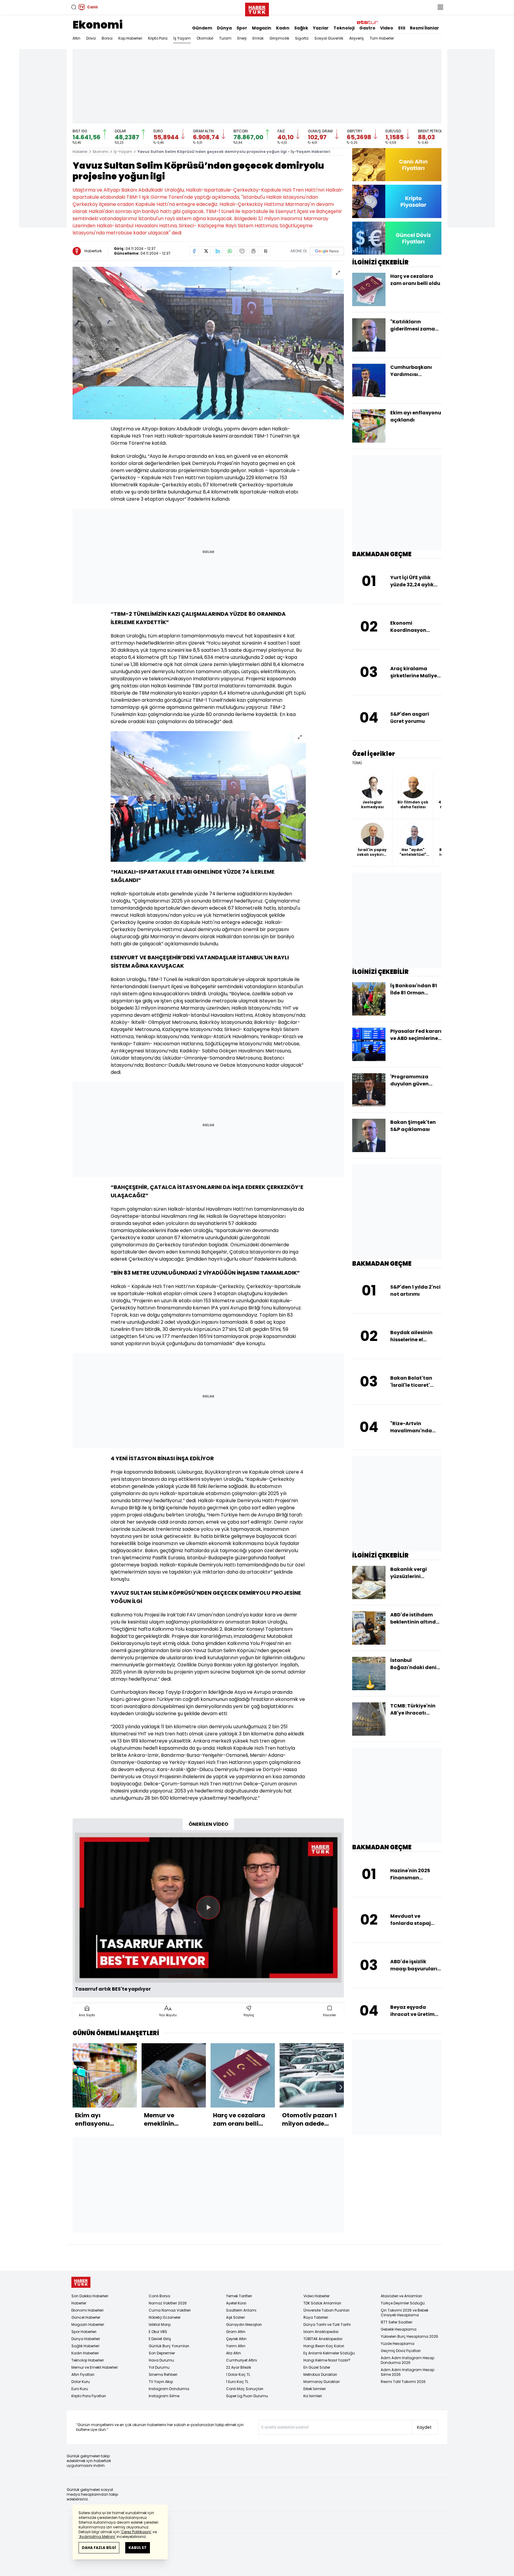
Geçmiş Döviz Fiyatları (401, 2351)
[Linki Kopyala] (266, 251)
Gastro (367, 28)
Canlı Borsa (159, 2296)
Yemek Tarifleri (239, 2296)
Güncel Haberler (86, 2317)
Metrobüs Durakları (320, 2374)
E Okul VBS (158, 2332)
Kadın (283, 28)
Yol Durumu (159, 2367)
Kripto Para (158, 38)
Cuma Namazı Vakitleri (170, 2310)
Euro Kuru (80, 2389)
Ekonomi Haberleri (87, 2310)
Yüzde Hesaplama (398, 2344)
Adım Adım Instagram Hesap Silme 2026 (408, 2372)
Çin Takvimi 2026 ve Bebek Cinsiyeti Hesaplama (405, 2313)
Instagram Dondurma (169, 2389)
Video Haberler (316, 2296)
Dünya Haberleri (86, 2339)
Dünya (224, 28)
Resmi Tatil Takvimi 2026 (403, 2382)
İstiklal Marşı (160, 2324)
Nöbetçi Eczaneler (165, 2317)
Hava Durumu (161, 2360)
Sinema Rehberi (163, 2374)
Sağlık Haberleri (85, 2346)
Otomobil (205, 38)
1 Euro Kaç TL (237, 2382)
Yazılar (321, 28)
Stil (402, 28)
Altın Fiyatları (83, 2374)
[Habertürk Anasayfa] (257, 8)
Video (387, 28)
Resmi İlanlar (424, 28)
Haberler (80, 152)
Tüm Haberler (382, 38)
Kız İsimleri (313, 2396)
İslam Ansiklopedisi (321, 2332)
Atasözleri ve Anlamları (401, 2296)
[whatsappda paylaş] (230, 251)
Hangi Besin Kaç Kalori (324, 2346)
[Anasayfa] (81, 2282)
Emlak (258, 38)
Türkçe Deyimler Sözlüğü (403, 2303)
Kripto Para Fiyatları (89, 2396)
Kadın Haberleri (85, 2353)
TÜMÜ (357, 763)
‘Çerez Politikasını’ (136, 2532)
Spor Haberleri (84, 2332)
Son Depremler (162, 2353)
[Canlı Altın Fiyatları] (397, 165)
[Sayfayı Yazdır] (254, 251)
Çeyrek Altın (236, 2339)
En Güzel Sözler (317, 2367)
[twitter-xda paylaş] (206, 251)
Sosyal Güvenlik (329, 38)
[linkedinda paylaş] (218, 251)
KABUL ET (138, 2548)
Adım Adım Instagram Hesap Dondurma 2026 (408, 2360)
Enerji (242, 38)
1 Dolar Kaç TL (238, 2374)
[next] (341, 2087)
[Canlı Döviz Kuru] (397, 238)
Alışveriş (356, 38)
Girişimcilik (279, 38)
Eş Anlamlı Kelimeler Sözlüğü (329, 2353)
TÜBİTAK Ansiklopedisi (323, 2339)
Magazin (262, 28)
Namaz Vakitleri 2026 (168, 2303)
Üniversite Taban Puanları (326, 2310)
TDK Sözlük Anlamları (322, 2303)
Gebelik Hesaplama (399, 2329)
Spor (242, 28)
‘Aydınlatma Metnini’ (97, 2537)
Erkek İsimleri (315, 2389)
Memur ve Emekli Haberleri (95, 2367)
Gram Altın (236, 2332)
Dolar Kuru (81, 2382)
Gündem (202, 28)
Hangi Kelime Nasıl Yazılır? (327, 2360)
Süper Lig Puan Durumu (247, 2396)
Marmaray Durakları (322, 2382)
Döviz (91, 38)
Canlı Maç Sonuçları (245, 2389)
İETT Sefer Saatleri (397, 2322)
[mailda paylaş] (242, 251)
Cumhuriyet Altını (242, 2360)
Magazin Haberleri (88, 2324)
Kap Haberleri (130, 38)
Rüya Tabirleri (316, 2317)
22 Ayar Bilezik (239, 2367)
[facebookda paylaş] (194, 251)
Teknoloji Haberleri (88, 2360)
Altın (76, 38)
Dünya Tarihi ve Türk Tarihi (327, 2324)
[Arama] (74, 7)
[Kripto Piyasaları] (397, 201)
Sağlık (301, 28)
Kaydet (424, 2427)
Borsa (107, 38)
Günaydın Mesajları (244, 2324)
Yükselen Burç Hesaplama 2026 (409, 2336)
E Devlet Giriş (160, 2339)
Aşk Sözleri (235, 2317)
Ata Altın (234, 2353)
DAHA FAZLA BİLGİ (99, 2548)
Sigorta (302, 38)
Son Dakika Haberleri (90, 2296)
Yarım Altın (236, 2346)
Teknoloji (344, 28)
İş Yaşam (182, 38)
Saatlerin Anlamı (241, 2310)
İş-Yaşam (123, 152)
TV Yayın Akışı (161, 2382)
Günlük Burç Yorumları (169, 2346)
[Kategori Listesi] (440, 7)
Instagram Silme (164, 2396)
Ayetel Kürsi (236, 2303)
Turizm (225, 38)
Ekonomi (98, 25)
